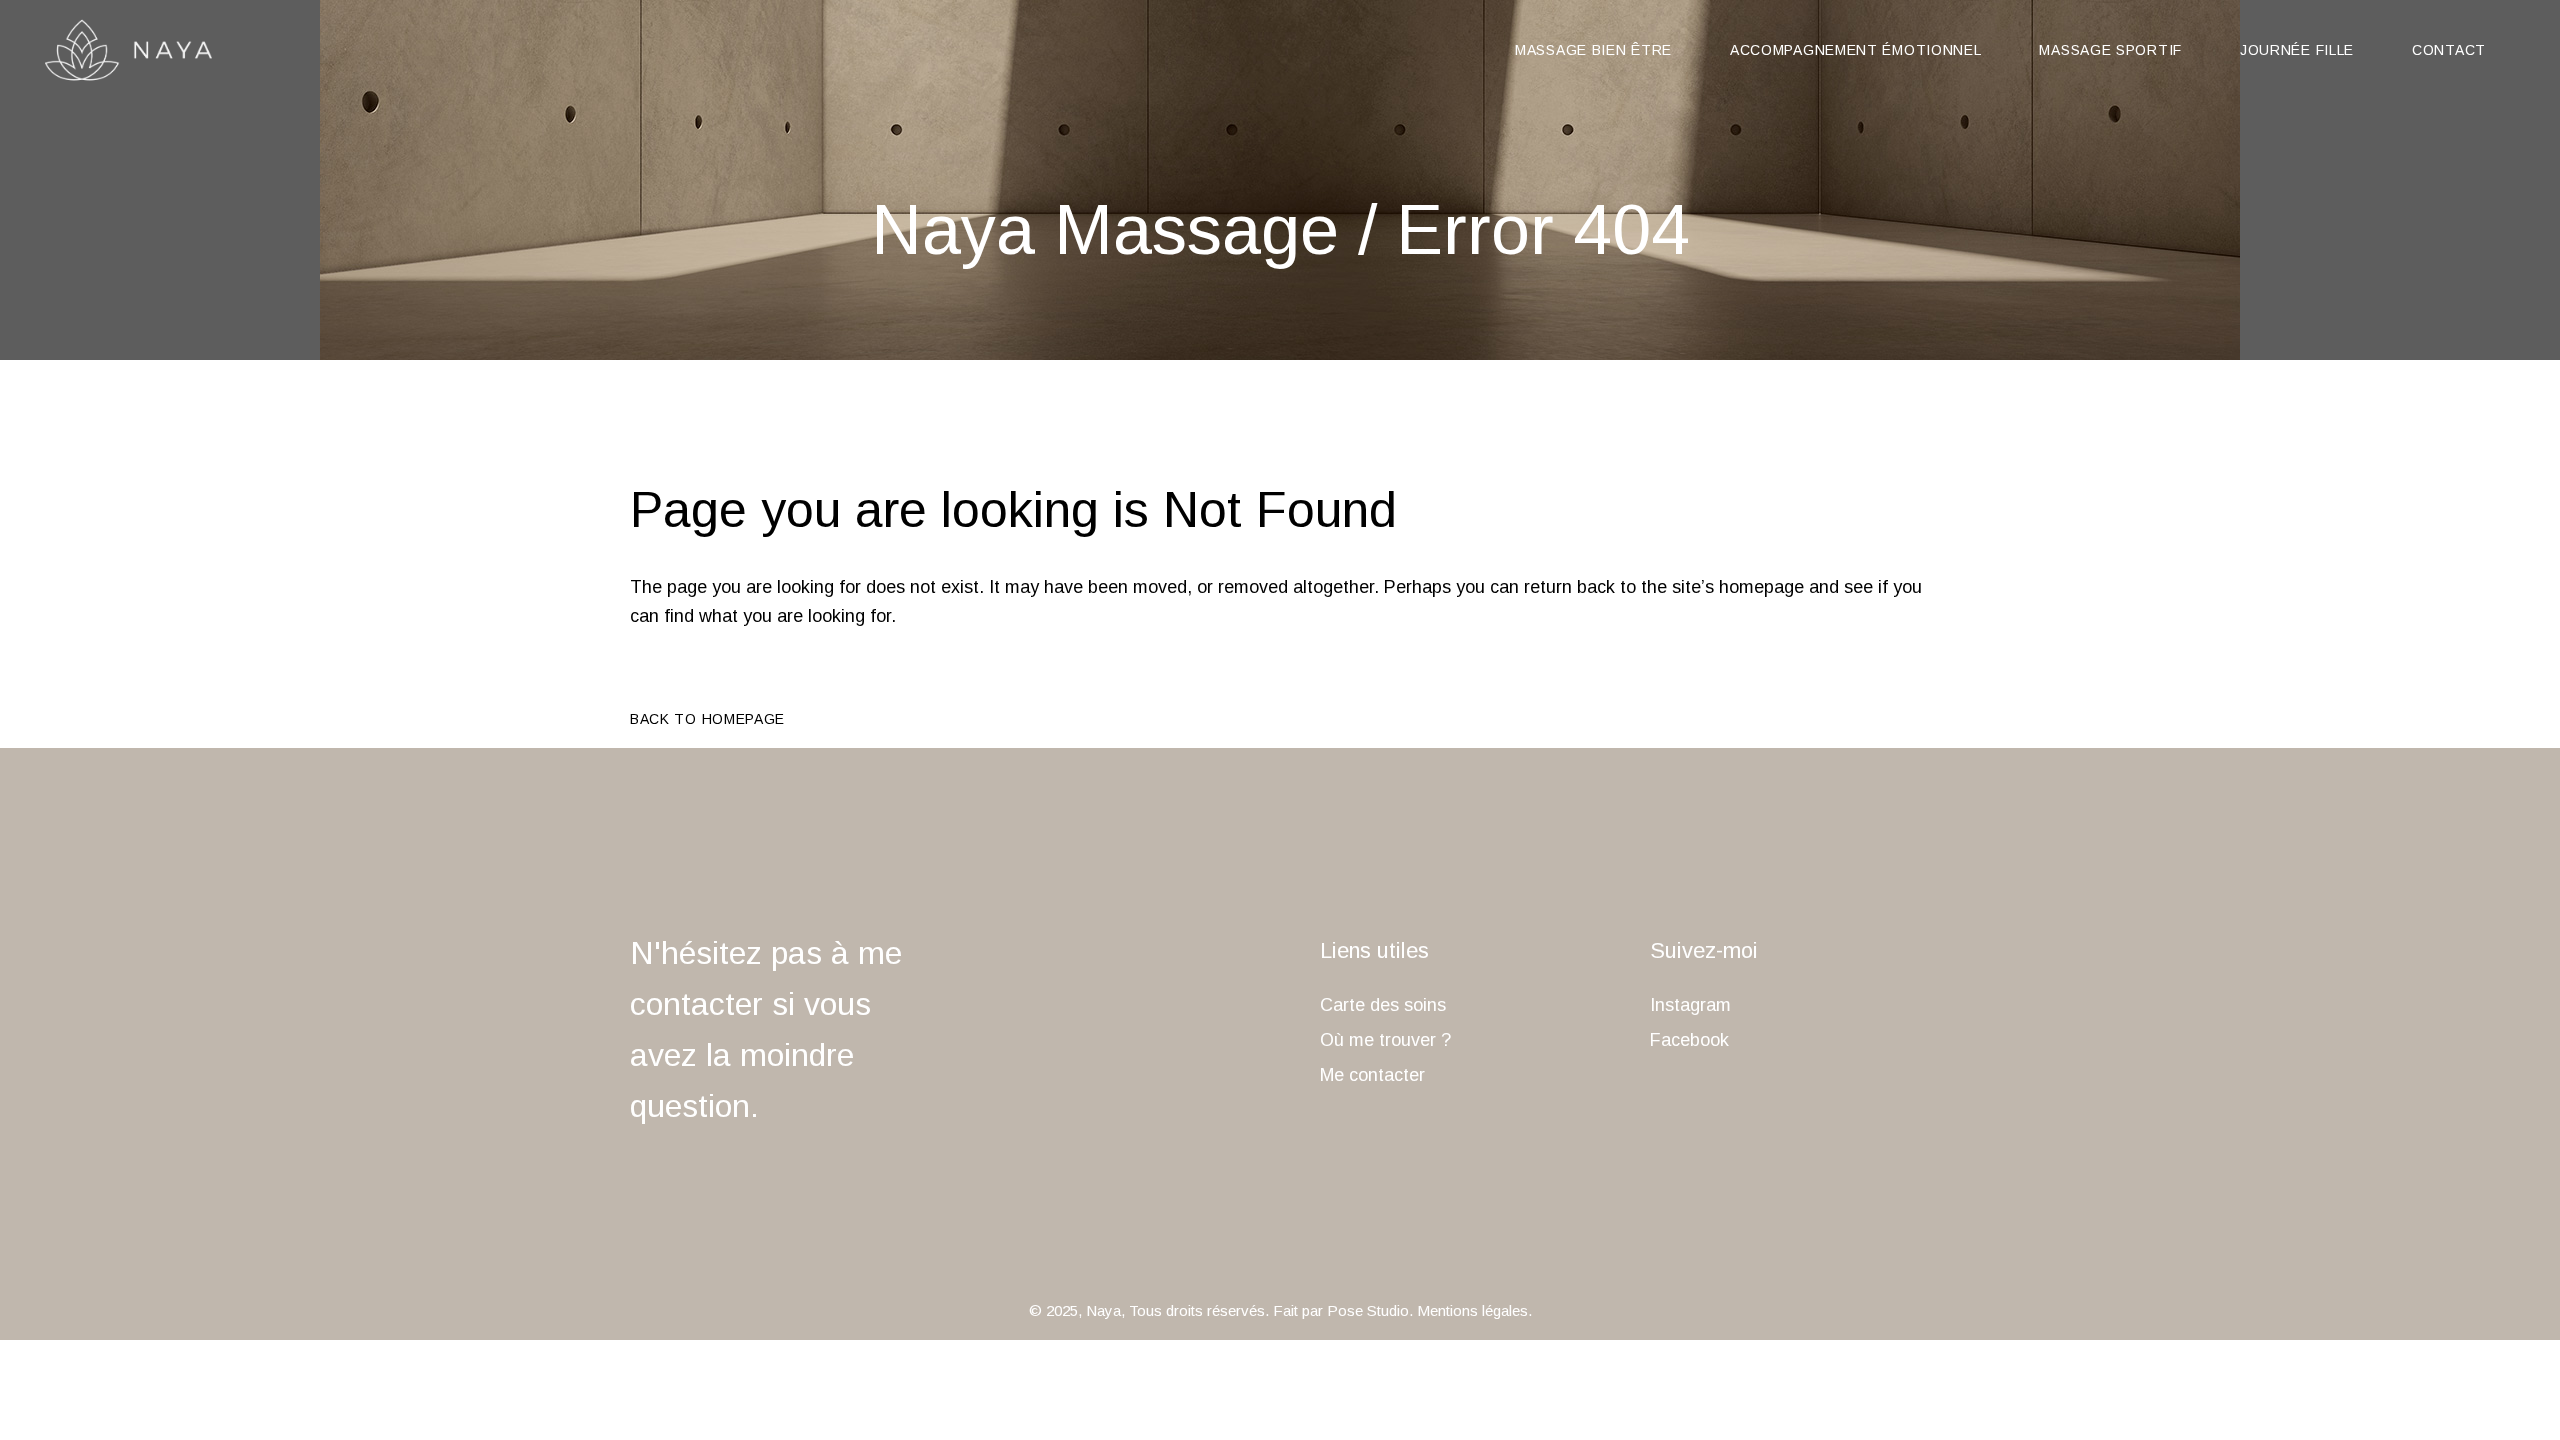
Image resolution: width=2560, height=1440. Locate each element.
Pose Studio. (1370, 1310)
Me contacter (1372, 1075)
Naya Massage (1105, 230)
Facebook (1689, 1040)
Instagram (1690, 1005)
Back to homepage (707, 719)
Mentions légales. (1474, 1310)
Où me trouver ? (1385, 1040)
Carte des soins (1383, 1005)
